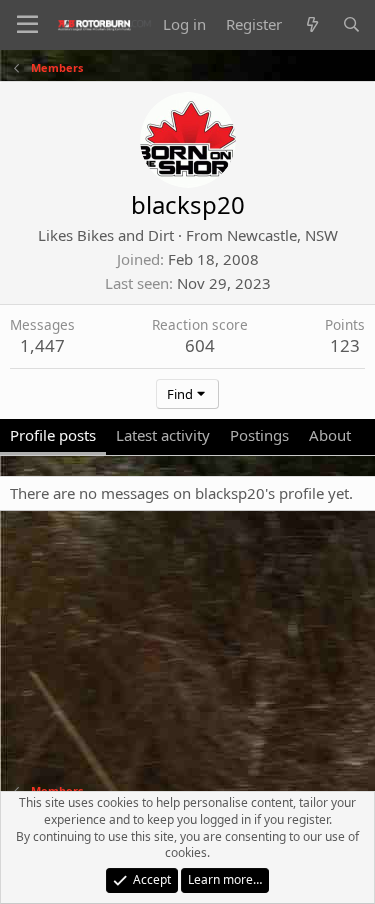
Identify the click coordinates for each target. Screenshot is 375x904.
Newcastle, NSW (282, 235)
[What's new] (311, 24)
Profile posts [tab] (53, 435)
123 (345, 345)
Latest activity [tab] (163, 435)
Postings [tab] (259, 435)
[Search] (351, 24)
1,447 (42, 345)
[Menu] (27, 25)
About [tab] (330, 435)
